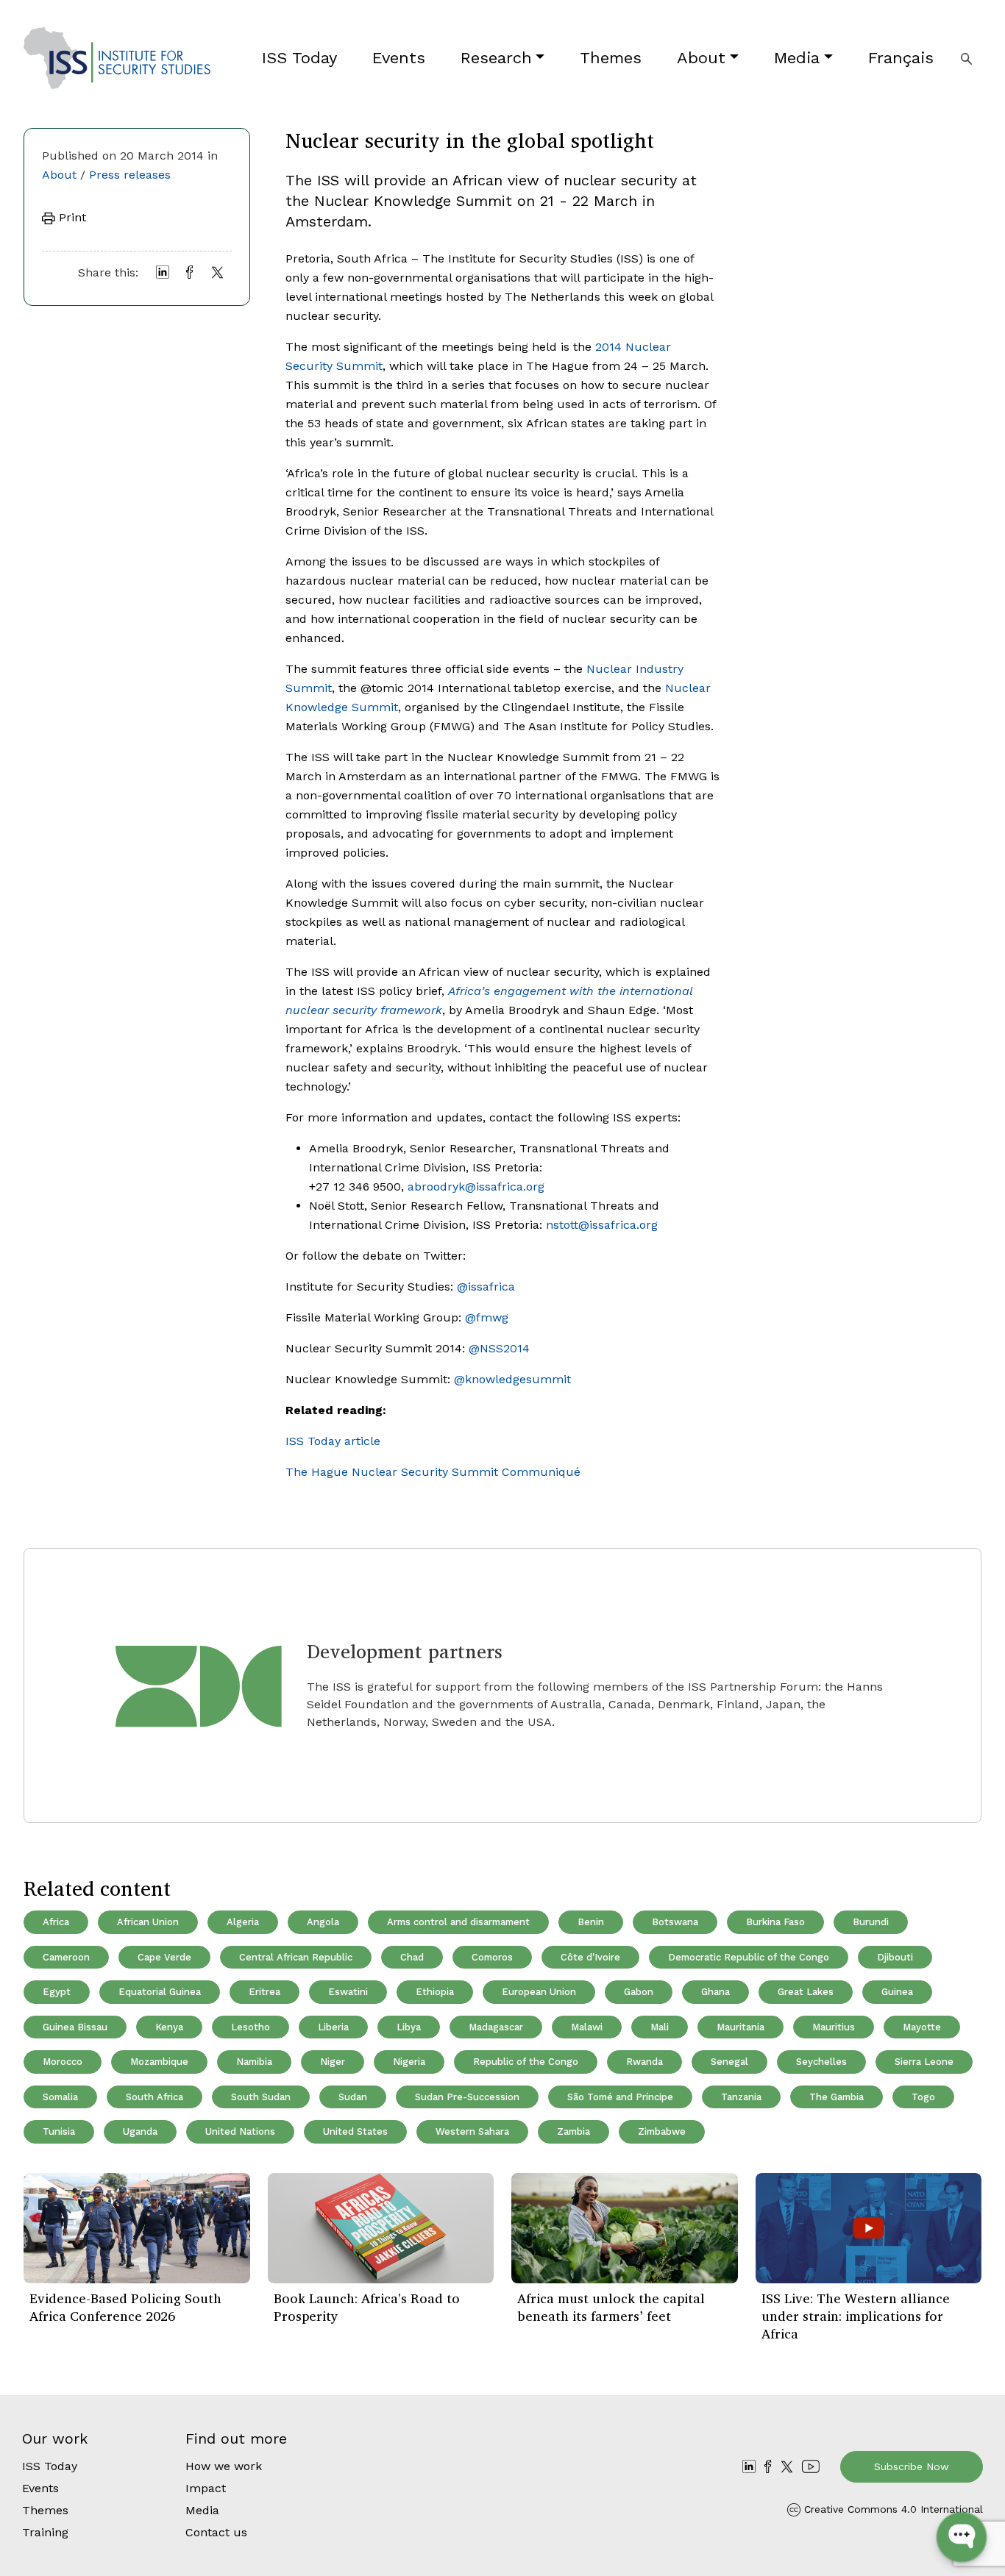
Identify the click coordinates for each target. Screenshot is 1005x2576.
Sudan (353, 2097)
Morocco (63, 2062)
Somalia (60, 2097)
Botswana (675, 1922)
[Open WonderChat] (962, 2537)
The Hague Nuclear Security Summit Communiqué (433, 1472)
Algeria (243, 1922)
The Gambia (837, 2097)
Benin (591, 1922)
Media (797, 58)
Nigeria (409, 2062)
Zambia (573, 2131)
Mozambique (159, 2062)
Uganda (140, 2131)
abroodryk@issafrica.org (476, 1187)
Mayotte (922, 2027)
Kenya (169, 2027)
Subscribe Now (912, 2466)
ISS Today (299, 58)
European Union (539, 1992)
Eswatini (348, 1992)
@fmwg (487, 1317)
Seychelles (821, 2062)
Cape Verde (164, 1957)
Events (399, 58)
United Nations (240, 2131)
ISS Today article (333, 1441)
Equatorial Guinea (160, 1992)
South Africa (155, 2097)
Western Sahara (472, 2131)
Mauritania (741, 2027)
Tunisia (59, 2131)
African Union (148, 1922)
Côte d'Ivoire (590, 1957)
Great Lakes (806, 1992)
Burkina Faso (775, 1922)
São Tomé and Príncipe (620, 2097)
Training (45, 2532)
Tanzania (741, 2097)
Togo (923, 2097)
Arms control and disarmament (458, 1922)
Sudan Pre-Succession (467, 2097)
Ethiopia (435, 1992)
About (701, 58)
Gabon (639, 1992)
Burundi (871, 1922)
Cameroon (66, 1957)
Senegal (729, 2062)
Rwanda (644, 2062)
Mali (660, 2027)
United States (355, 2131)
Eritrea (264, 1992)
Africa (56, 1922)
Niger (333, 2062)
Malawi (587, 2027)
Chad (412, 1957)
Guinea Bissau (75, 2027)
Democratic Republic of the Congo (749, 1957)
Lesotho (251, 2027)
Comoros (492, 1957)
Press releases (130, 175)
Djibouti (895, 1957)
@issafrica (486, 1287)
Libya (409, 2027)
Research (496, 58)
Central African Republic (296, 1957)
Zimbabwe (662, 2131)
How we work (224, 2466)
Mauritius (834, 2027)
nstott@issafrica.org (602, 1225)
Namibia (254, 2062)
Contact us (216, 2532)
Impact (206, 2488)
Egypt (57, 1992)
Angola (323, 1922)
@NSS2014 (499, 1348)
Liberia (333, 2027)
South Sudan (261, 2097)
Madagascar (496, 2027)
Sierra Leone (924, 2062)
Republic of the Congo (526, 2062)
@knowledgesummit (512, 1379)
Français (901, 58)
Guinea (897, 1992)
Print (71, 217)
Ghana (715, 1992)
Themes (611, 58)
